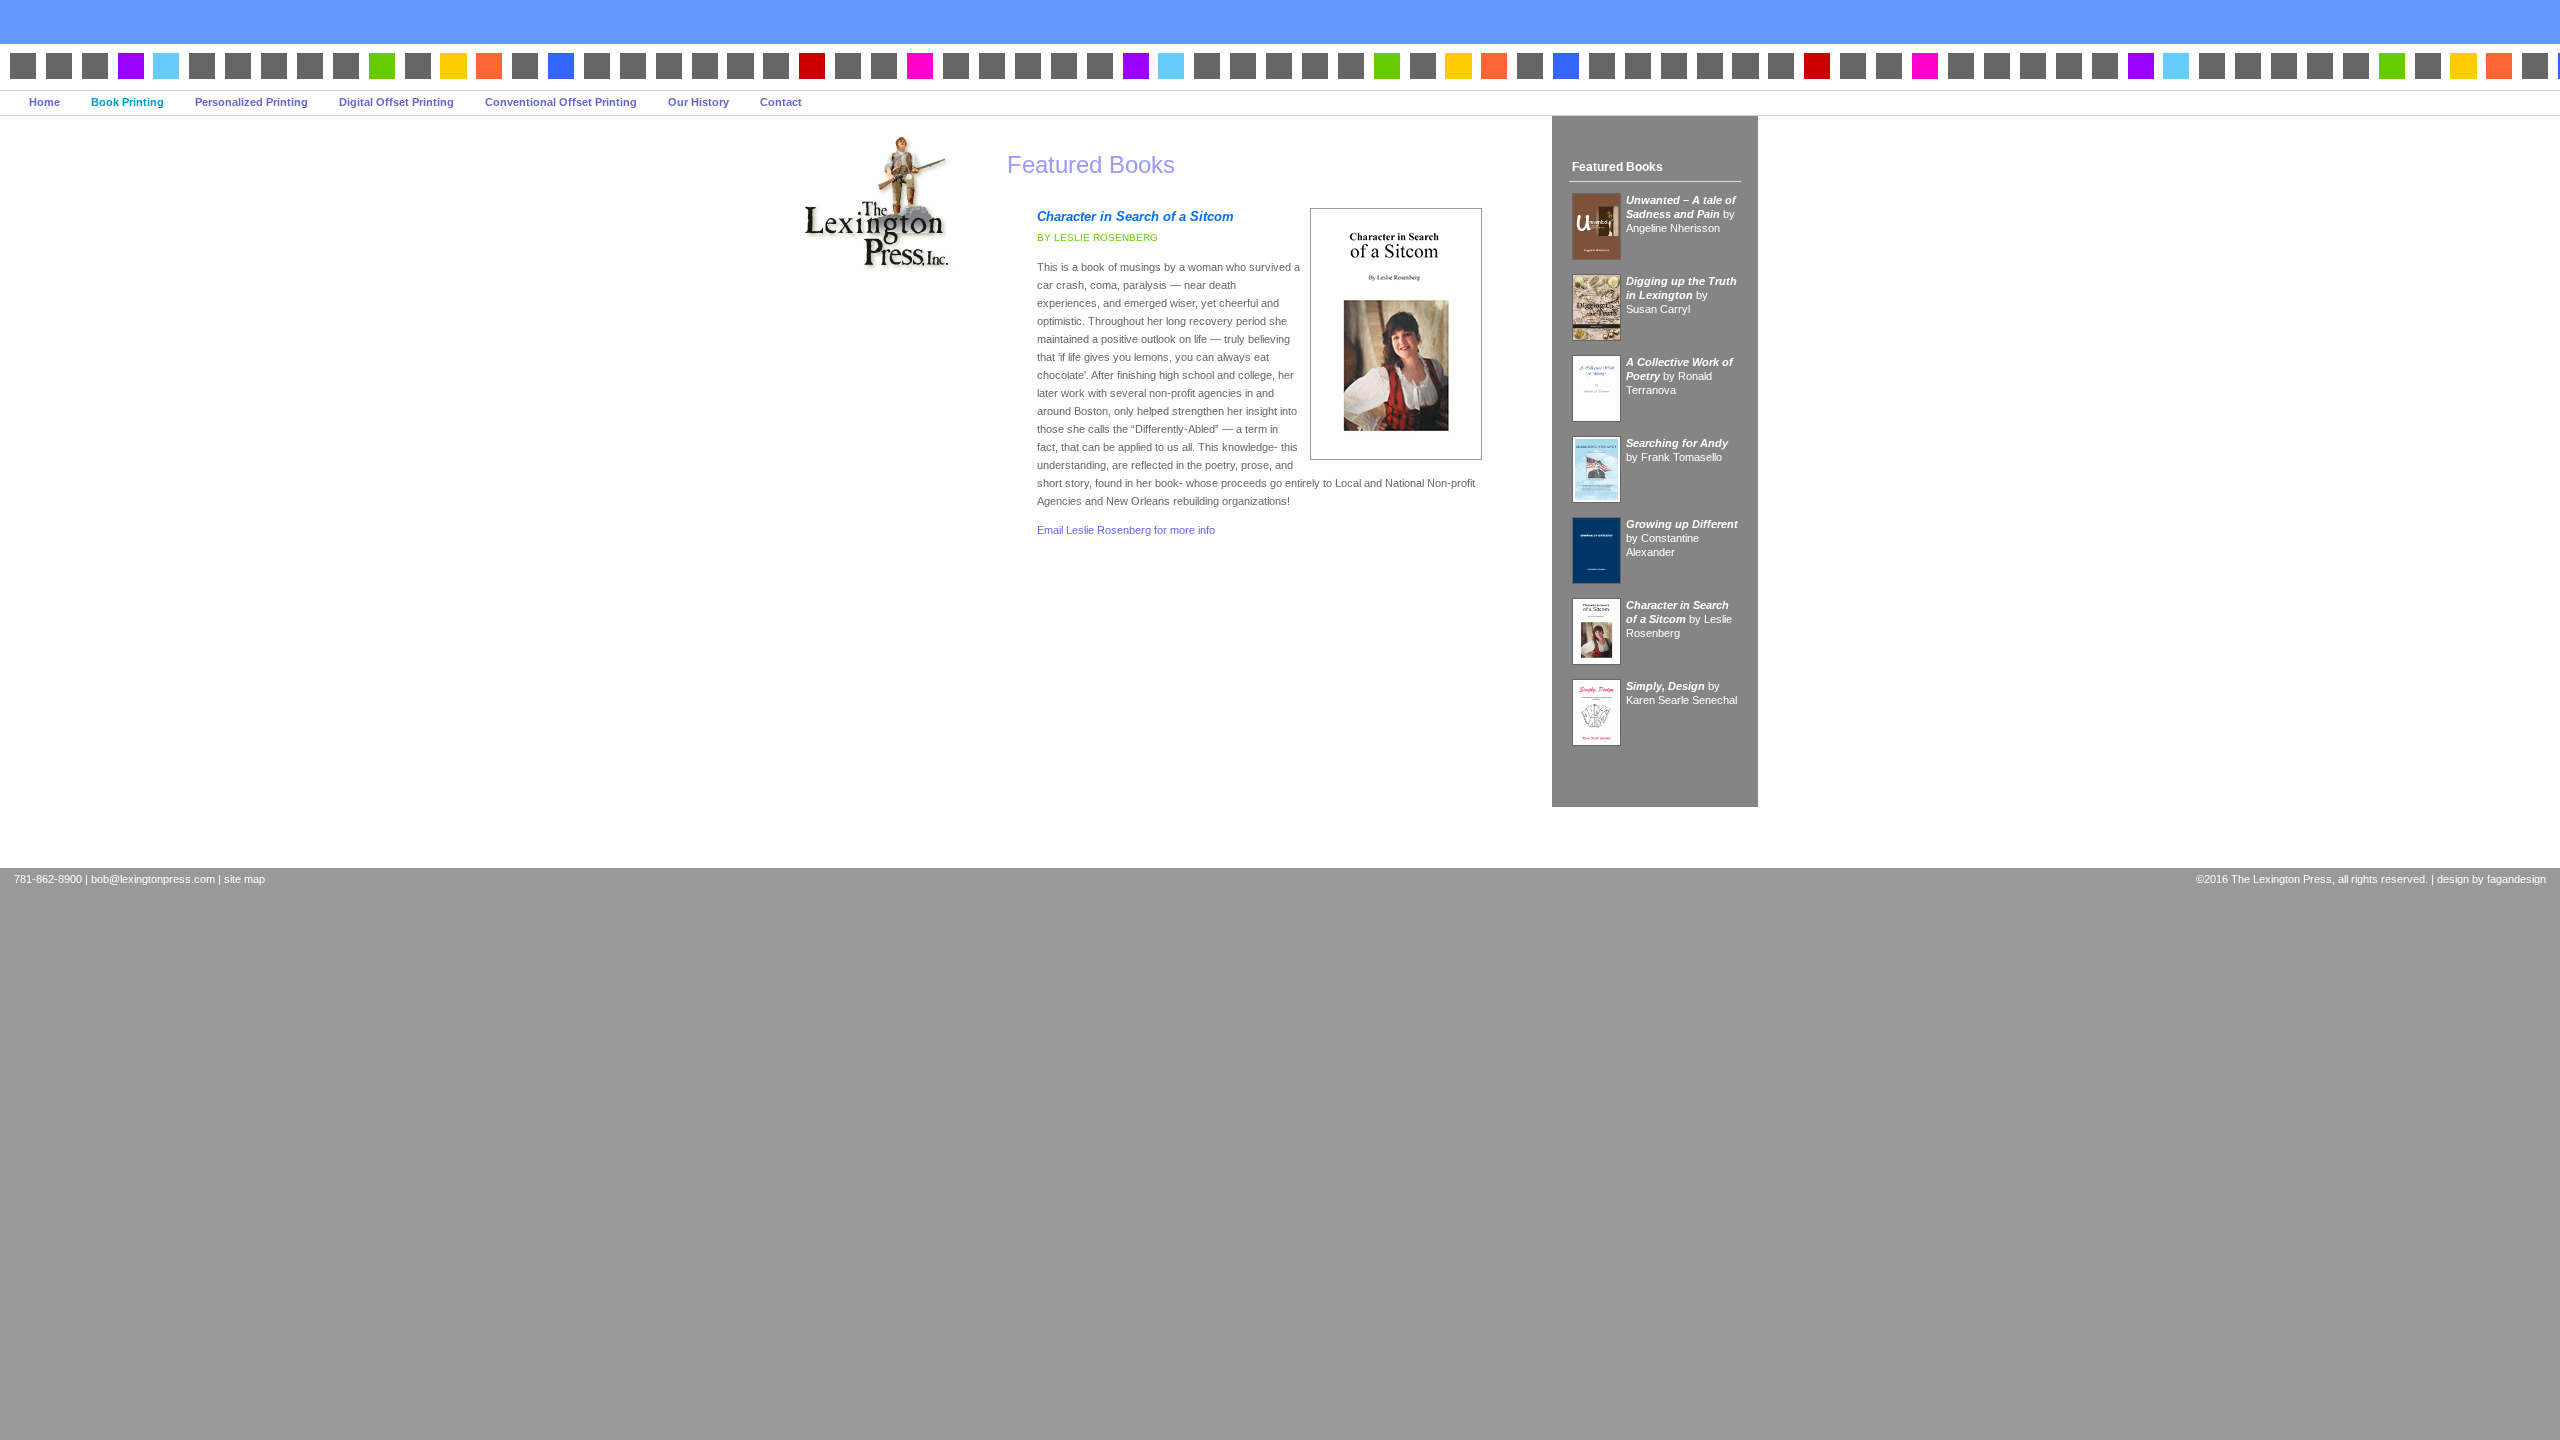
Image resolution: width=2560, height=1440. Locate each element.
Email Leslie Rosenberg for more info (1126, 530)
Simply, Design (1665, 686)
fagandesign (2516, 879)
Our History (698, 102)
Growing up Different (1682, 524)
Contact (781, 102)
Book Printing (127, 102)
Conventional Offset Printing (561, 102)
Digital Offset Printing (396, 102)
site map (244, 879)
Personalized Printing (251, 102)
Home (44, 102)
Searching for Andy (1677, 443)
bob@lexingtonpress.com (153, 879)
